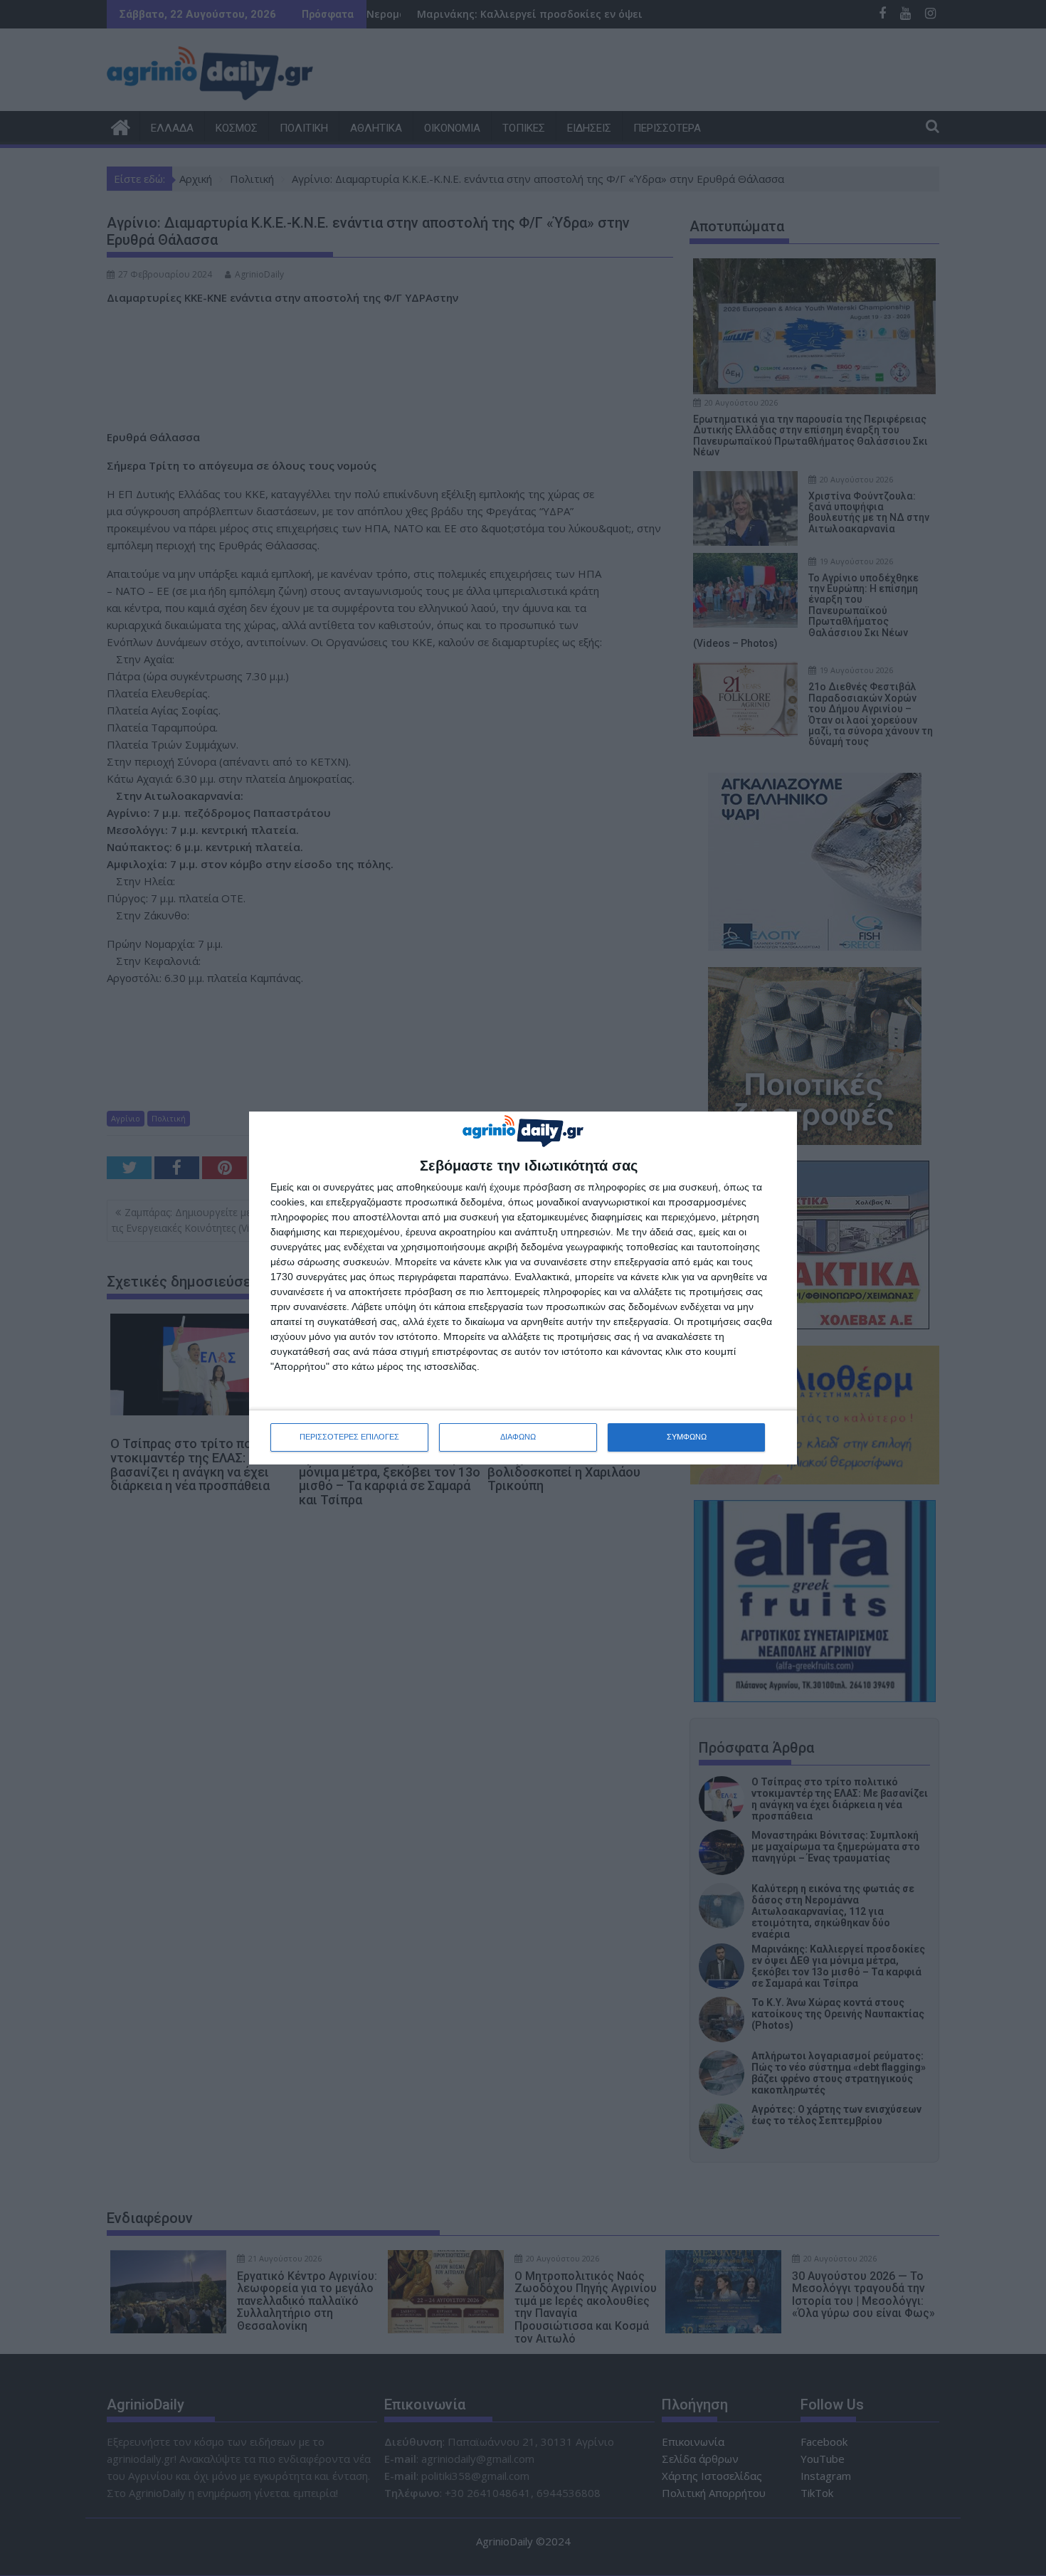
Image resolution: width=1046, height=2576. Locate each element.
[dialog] (523, 1288)
